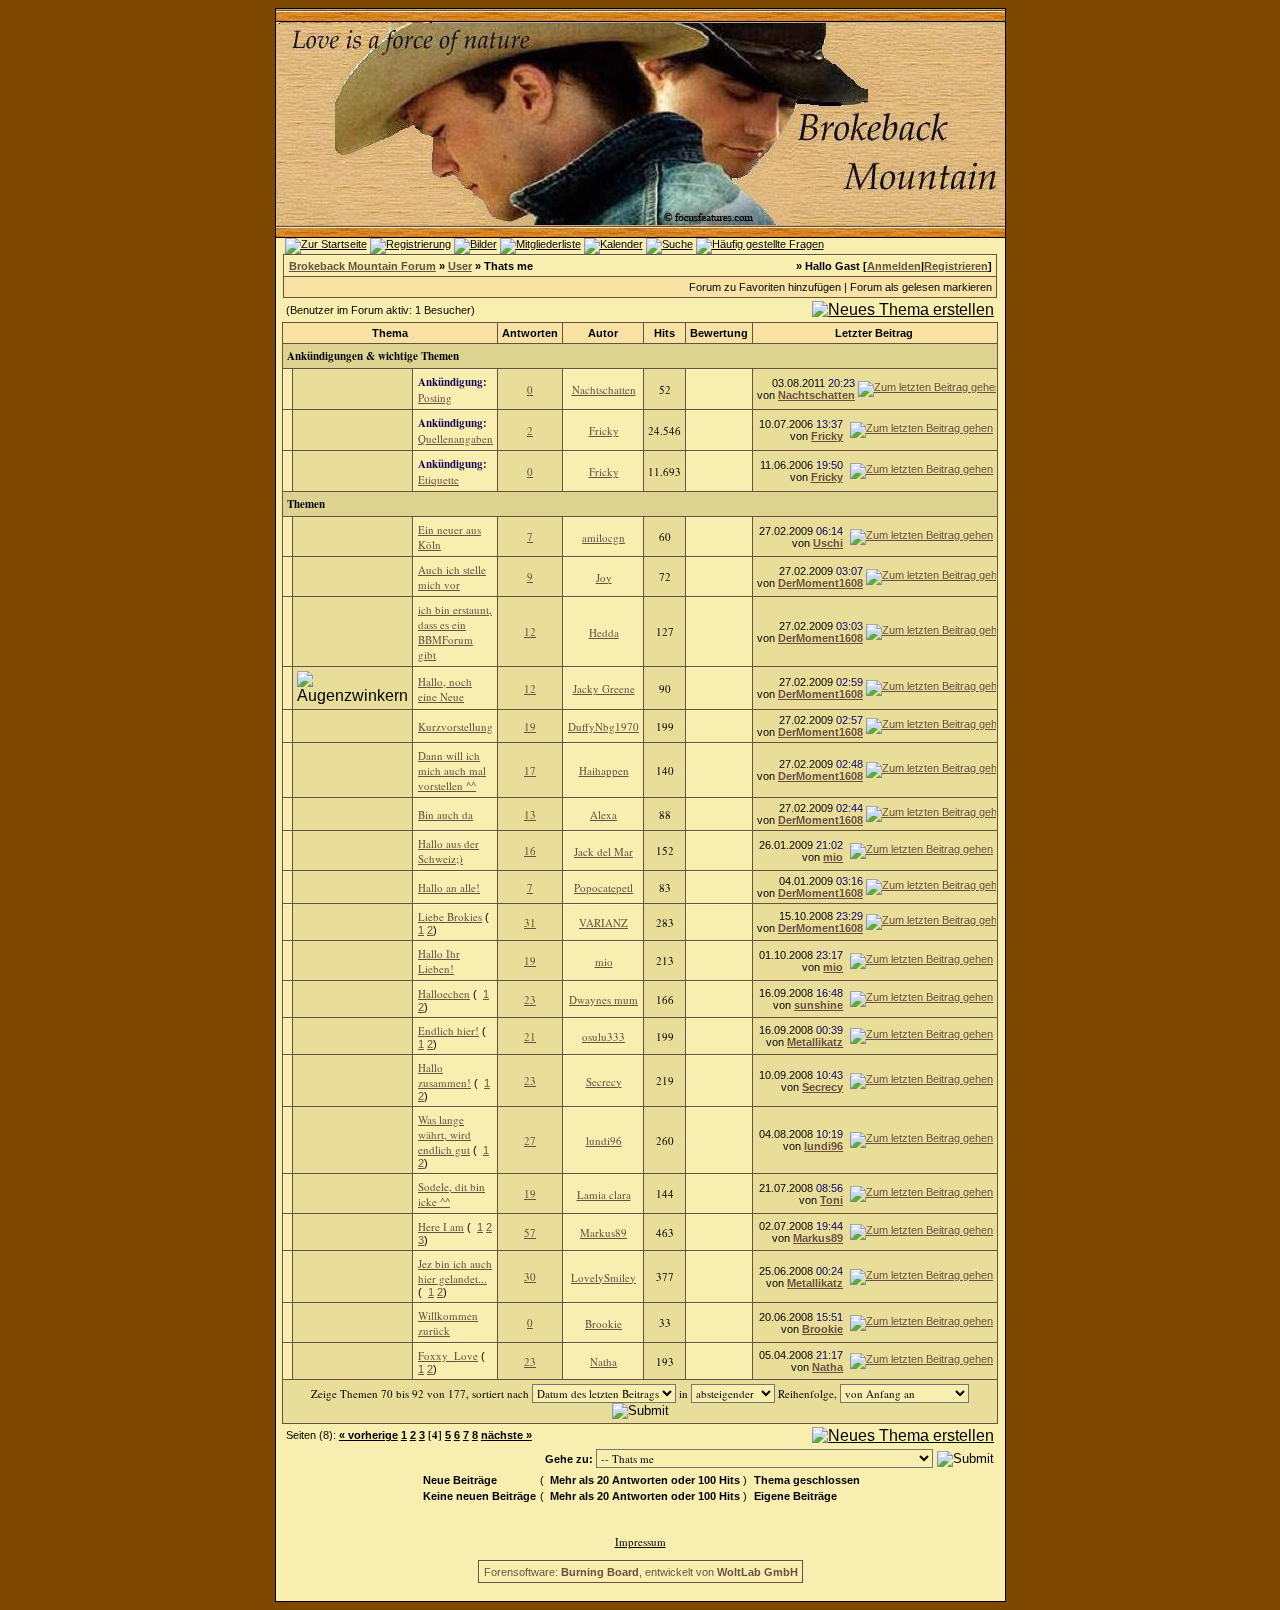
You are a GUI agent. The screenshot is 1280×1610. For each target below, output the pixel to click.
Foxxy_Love (448, 1355)
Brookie (603, 1323)
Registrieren (956, 266)
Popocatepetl (603, 887)
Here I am (441, 1226)
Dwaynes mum (603, 999)
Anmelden (894, 266)
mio (833, 857)
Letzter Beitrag (874, 333)
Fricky (604, 430)
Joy (604, 577)
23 (530, 999)
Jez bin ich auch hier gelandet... (455, 1271)
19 (530, 726)
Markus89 (603, 1232)
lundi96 (604, 1140)
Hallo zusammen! (444, 1075)
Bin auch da (445, 814)
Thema (390, 333)
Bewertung (719, 333)
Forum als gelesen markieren (921, 287)
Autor (603, 333)
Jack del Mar (603, 851)
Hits (664, 333)
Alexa (603, 814)
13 (530, 814)
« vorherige (368, 1435)
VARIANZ (603, 922)
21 (530, 1036)
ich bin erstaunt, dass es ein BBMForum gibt (455, 632)
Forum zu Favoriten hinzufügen (765, 287)
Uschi (828, 543)
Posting (435, 397)
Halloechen (444, 993)
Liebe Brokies (450, 916)
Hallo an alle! (449, 887)
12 (530, 631)
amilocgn (603, 537)
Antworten (530, 333)
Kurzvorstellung (455, 726)
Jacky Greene (604, 688)
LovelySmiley (603, 1277)
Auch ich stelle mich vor (452, 577)
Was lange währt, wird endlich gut (444, 1134)
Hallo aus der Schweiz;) (448, 851)
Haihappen (604, 770)
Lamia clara (604, 1194)
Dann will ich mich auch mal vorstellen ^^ (452, 770)
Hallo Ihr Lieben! (439, 961)
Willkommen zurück (448, 1323)
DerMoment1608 (820, 583)
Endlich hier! (448, 1030)
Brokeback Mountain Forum (362, 266)
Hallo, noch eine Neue (445, 689)
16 (530, 850)
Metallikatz (815, 1042)
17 (530, 770)
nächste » (506, 1435)
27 (530, 1140)
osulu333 (603, 1036)
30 (530, 1276)
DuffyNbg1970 (603, 726)
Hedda (604, 632)
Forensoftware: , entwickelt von (641, 1572)
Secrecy (604, 1081)
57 (530, 1232)
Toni (831, 1200)
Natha (603, 1361)
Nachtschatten (604, 389)
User (460, 266)
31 (530, 922)
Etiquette (438, 479)
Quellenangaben (455, 438)
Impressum (640, 1541)
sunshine (818, 1005)
